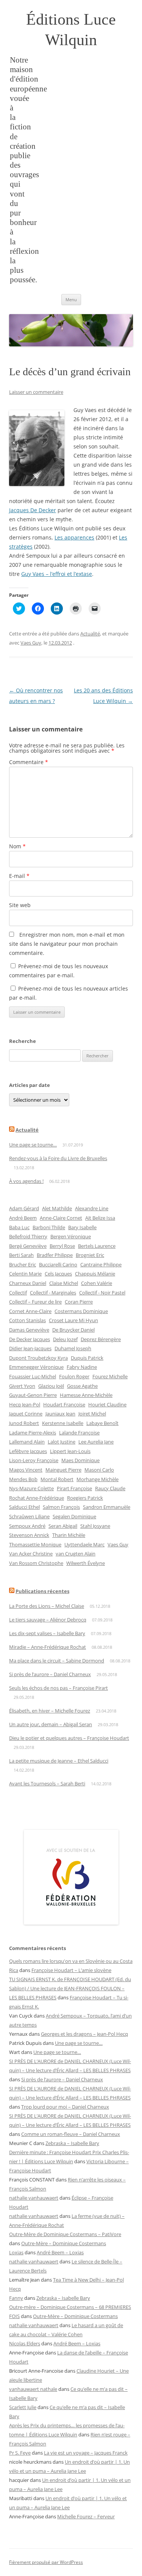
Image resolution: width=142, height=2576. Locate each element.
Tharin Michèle (69, 1535)
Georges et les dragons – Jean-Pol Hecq (84, 2034)
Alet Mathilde (57, 1208)
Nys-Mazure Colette (31, 1488)
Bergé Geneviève (28, 1246)
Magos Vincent (26, 1470)
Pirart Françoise (74, 1488)
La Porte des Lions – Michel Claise (47, 1606)
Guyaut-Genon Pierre (33, 1395)
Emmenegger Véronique (36, 1367)
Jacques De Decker (33, 510)
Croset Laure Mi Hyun (73, 1320)
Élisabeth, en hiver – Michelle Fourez (50, 1711)
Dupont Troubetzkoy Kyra (38, 1358)
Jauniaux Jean (60, 1414)
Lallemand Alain (27, 1442)
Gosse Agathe (82, 1386)
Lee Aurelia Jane (96, 1442)
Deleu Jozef (65, 1339)
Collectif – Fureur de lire (35, 1302)
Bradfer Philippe (55, 1255)
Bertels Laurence (97, 1246)
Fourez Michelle (110, 1376)
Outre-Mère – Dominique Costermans (64, 2243)
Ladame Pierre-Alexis (33, 1433)
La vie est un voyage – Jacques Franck (86, 2453)
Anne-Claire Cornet (61, 1218)
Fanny (16, 2298)
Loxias (16, 2252)
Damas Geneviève (29, 1330)
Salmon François (61, 1507)
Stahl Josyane (95, 1526)
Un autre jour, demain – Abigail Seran (51, 1724)
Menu (71, 300)
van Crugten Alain (76, 1554)
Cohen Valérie (97, 1283)
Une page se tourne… (33, 1145)
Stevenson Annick (29, 1535)
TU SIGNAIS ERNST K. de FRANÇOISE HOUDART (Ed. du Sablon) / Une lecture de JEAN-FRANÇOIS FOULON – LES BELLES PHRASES (70, 1988)
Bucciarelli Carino (58, 1264)
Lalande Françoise (79, 1433)
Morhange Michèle (98, 1479)
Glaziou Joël (51, 1386)
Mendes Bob (23, 1479)
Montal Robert (57, 1479)
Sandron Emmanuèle (107, 1507)
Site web (20, 905)
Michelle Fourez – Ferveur (86, 2516)
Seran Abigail (63, 1526)
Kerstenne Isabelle (63, 1423)
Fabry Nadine (82, 1367)
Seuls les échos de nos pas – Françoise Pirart (59, 1688)
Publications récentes (42, 1591)
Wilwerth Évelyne (86, 1563)
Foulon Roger (74, 1376)
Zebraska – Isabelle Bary (72, 2143)
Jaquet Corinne (26, 1414)
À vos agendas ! (26, 1181)
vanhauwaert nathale (33, 2389)
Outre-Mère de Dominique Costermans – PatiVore (65, 2234)
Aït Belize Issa (100, 1218)
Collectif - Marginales (53, 1293)
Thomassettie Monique (35, 1544)
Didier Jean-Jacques (30, 1348)
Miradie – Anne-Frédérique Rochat (48, 1647)
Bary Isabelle (82, 1227)
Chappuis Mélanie (95, 1274)
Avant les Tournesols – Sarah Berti (47, 1783)
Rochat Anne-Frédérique (37, 1498)
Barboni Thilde (49, 1227)
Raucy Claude (110, 1488)
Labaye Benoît (102, 1423)
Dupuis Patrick (87, 1358)
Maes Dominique (80, 1460)
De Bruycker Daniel (73, 1330)
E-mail (19, 876)
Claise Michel (64, 1283)
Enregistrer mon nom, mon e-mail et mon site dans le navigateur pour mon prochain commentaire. (67, 944)
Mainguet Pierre (63, 1470)
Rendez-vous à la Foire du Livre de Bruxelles (58, 1158)
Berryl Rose (62, 1246)
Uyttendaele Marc (84, 1544)
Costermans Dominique (81, 1311)
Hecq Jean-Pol (25, 1404)
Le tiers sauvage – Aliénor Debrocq (48, 1620)
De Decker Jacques (30, 1339)
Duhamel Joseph (73, 1348)
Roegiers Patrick (85, 1498)
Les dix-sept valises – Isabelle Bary (47, 1633)
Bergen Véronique (71, 1236)
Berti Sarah (21, 1255)
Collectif (18, 1293)
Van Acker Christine (31, 1554)
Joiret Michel (92, 1414)
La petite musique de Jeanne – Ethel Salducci (59, 1761)
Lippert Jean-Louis (70, 1451)
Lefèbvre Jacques (28, 1451)
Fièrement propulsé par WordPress (46, 2562)
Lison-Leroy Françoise (34, 1460)
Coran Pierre (79, 1302)
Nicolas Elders (25, 2343)
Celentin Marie (25, 1274)
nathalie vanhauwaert (34, 2198)
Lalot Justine (62, 1442)
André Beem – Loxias (60, 2252)
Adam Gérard (24, 1208)
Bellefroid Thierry (28, 1236)
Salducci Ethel (24, 1507)
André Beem (23, 1218)
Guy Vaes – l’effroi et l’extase (57, 574)
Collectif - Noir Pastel (102, 1293)
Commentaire (29, 762)
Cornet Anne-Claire (30, 1311)
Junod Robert (24, 1423)
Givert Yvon (22, 1386)
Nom (17, 846)
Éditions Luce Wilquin (71, 30)
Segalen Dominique (74, 1516)
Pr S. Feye (20, 2453)
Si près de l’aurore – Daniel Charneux (50, 1674)
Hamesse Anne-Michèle (86, 1395)
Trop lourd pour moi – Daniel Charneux (65, 2107)
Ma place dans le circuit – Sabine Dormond (57, 1661)
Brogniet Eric (90, 1255)
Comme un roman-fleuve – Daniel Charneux (71, 2134)
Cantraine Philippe (101, 1264)
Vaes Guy (31, 643)
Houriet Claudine (107, 1404)
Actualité (90, 634)
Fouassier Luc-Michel (33, 1376)
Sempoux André (27, 1526)
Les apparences (74, 537)
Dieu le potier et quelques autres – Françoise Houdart (69, 1738)
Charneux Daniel (28, 1283)
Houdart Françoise (64, 1404)
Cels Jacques (58, 1274)
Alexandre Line (92, 1208)
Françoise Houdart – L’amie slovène (71, 1970)
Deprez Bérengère (101, 1339)
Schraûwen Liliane (29, 1516)
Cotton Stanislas (27, 1320)
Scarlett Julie (23, 2407)
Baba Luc (19, 1227)
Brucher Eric (23, 1264)
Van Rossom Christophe (36, 1563)
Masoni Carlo (99, 1470)
